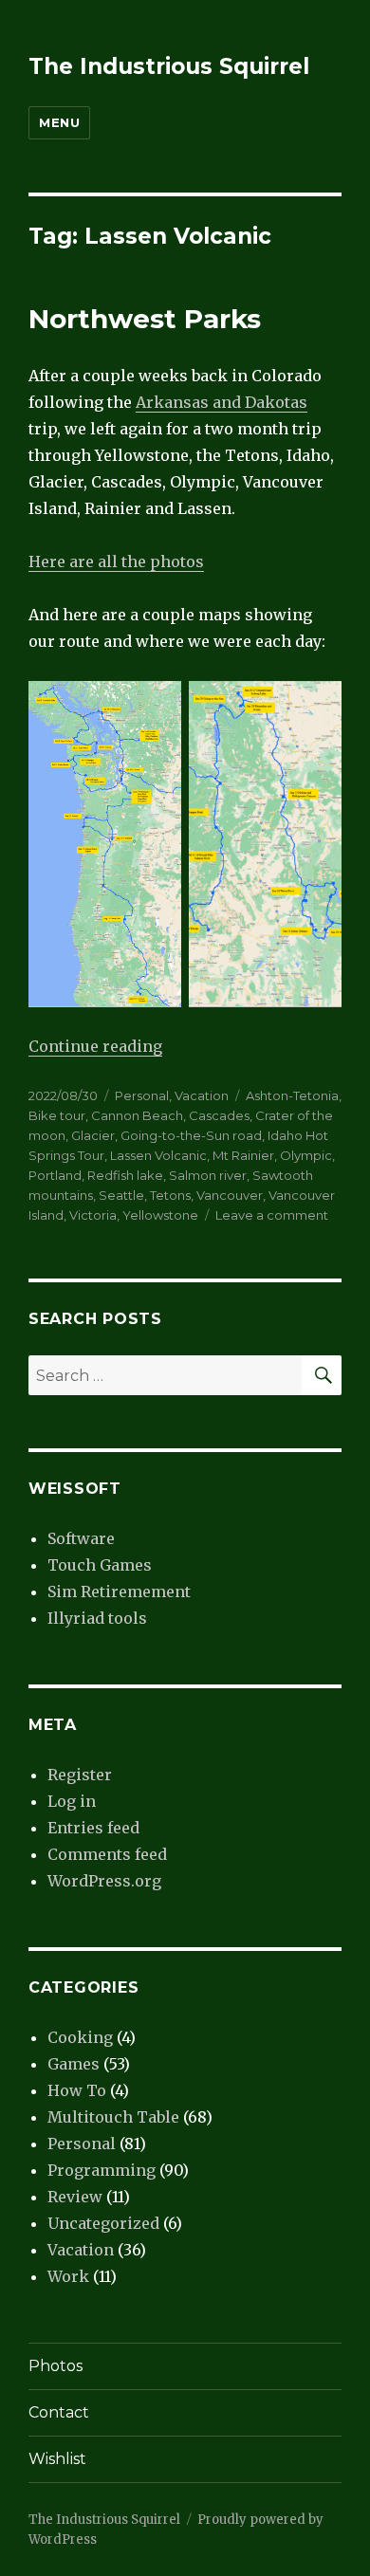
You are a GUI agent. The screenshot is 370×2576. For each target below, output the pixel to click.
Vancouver (230, 1195)
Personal (142, 1095)
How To (77, 2090)
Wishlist (57, 2459)
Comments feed (107, 1854)
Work (68, 2276)
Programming (102, 2170)
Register (80, 1775)
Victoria (93, 1215)
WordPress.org (104, 1881)
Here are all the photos (116, 561)
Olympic (306, 1155)
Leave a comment (272, 1215)
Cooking (80, 2037)
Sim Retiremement (119, 1592)
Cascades (219, 1115)
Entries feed (93, 1828)
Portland (55, 1175)
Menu (59, 122)
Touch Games (100, 1565)
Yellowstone (160, 1215)
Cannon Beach (137, 1115)
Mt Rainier (243, 1155)
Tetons (170, 1195)
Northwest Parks (145, 319)
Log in (72, 1801)
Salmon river (208, 1175)
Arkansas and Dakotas (222, 402)
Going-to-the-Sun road (191, 1135)
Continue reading (95, 1046)
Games (74, 2064)
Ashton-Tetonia (292, 1095)
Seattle (121, 1195)
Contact (59, 2412)
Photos (55, 2366)
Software (81, 1538)
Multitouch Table (113, 2117)
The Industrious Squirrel (169, 66)
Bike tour (57, 1115)
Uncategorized (103, 2223)
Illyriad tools (97, 1618)
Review (75, 2197)
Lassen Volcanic (158, 1155)
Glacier (93, 1135)
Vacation (202, 1095)
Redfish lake (125, 1175)
